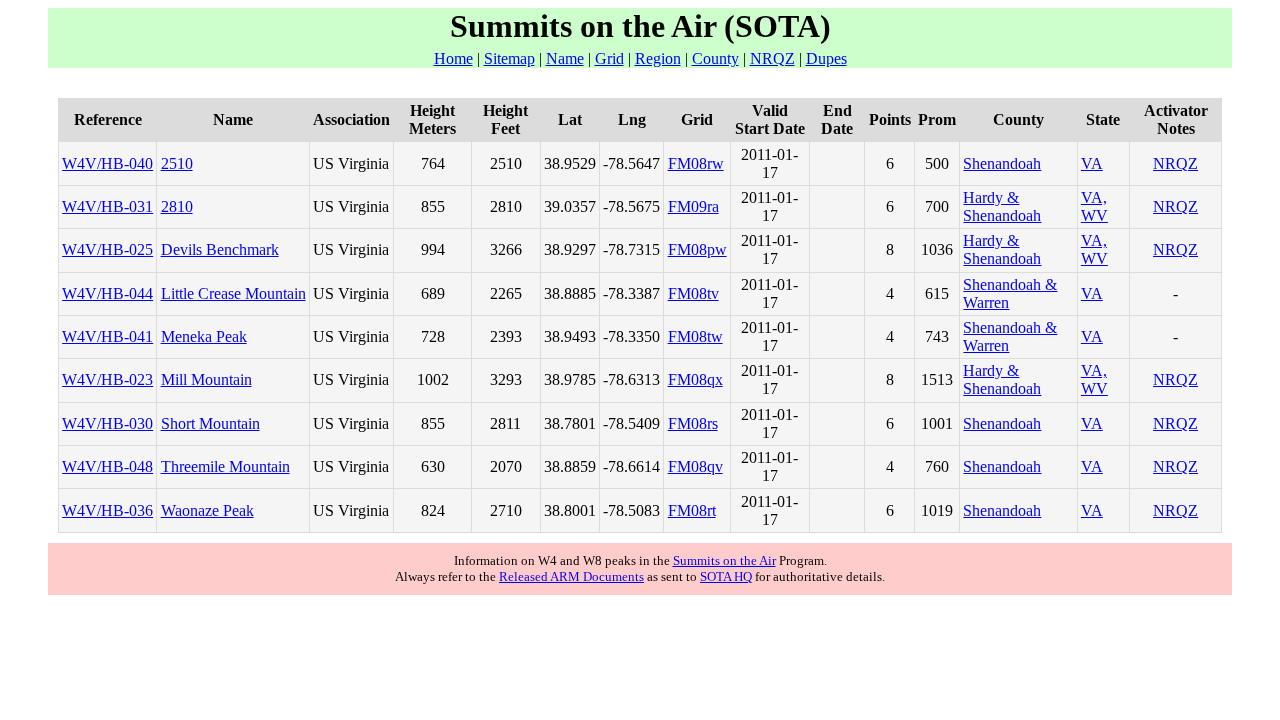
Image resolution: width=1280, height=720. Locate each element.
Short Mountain (210, 423)
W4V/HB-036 (107, 510)
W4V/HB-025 (107, 249)
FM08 (687, 163)
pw (717, 249)
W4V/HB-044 (107, 293)
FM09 (687, 206)
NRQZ (772, 58)
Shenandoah (1002, 163)
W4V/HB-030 (107, 423)
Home (453, 58)
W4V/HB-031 (107, 206)
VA (1092, 163)
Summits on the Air (724, 560)
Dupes (826, 58)
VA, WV (1094, 206)
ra (713, 206)
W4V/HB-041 (107, 336)
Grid (609, 58)
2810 (177, 206)
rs (712, 423)
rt (711, 510)
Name (565, 58)
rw (715, 163)
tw (715, 336)
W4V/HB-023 (107, 379)
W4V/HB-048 (107, 466)
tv (713, 293)
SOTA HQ (726, 576)
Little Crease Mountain (233, 293)
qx (715, 379)
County (715, 58)
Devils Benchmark (220, 249)
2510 (177, 163)
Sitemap (509, 58)
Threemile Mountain (225, 466)
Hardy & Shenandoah (1002, 206)
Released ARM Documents (571, 576)
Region (658, 58)
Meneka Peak (204, 336)
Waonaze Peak (207, 510)
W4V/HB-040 (107, 163)
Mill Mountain (206, 379)
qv (715, 466)
